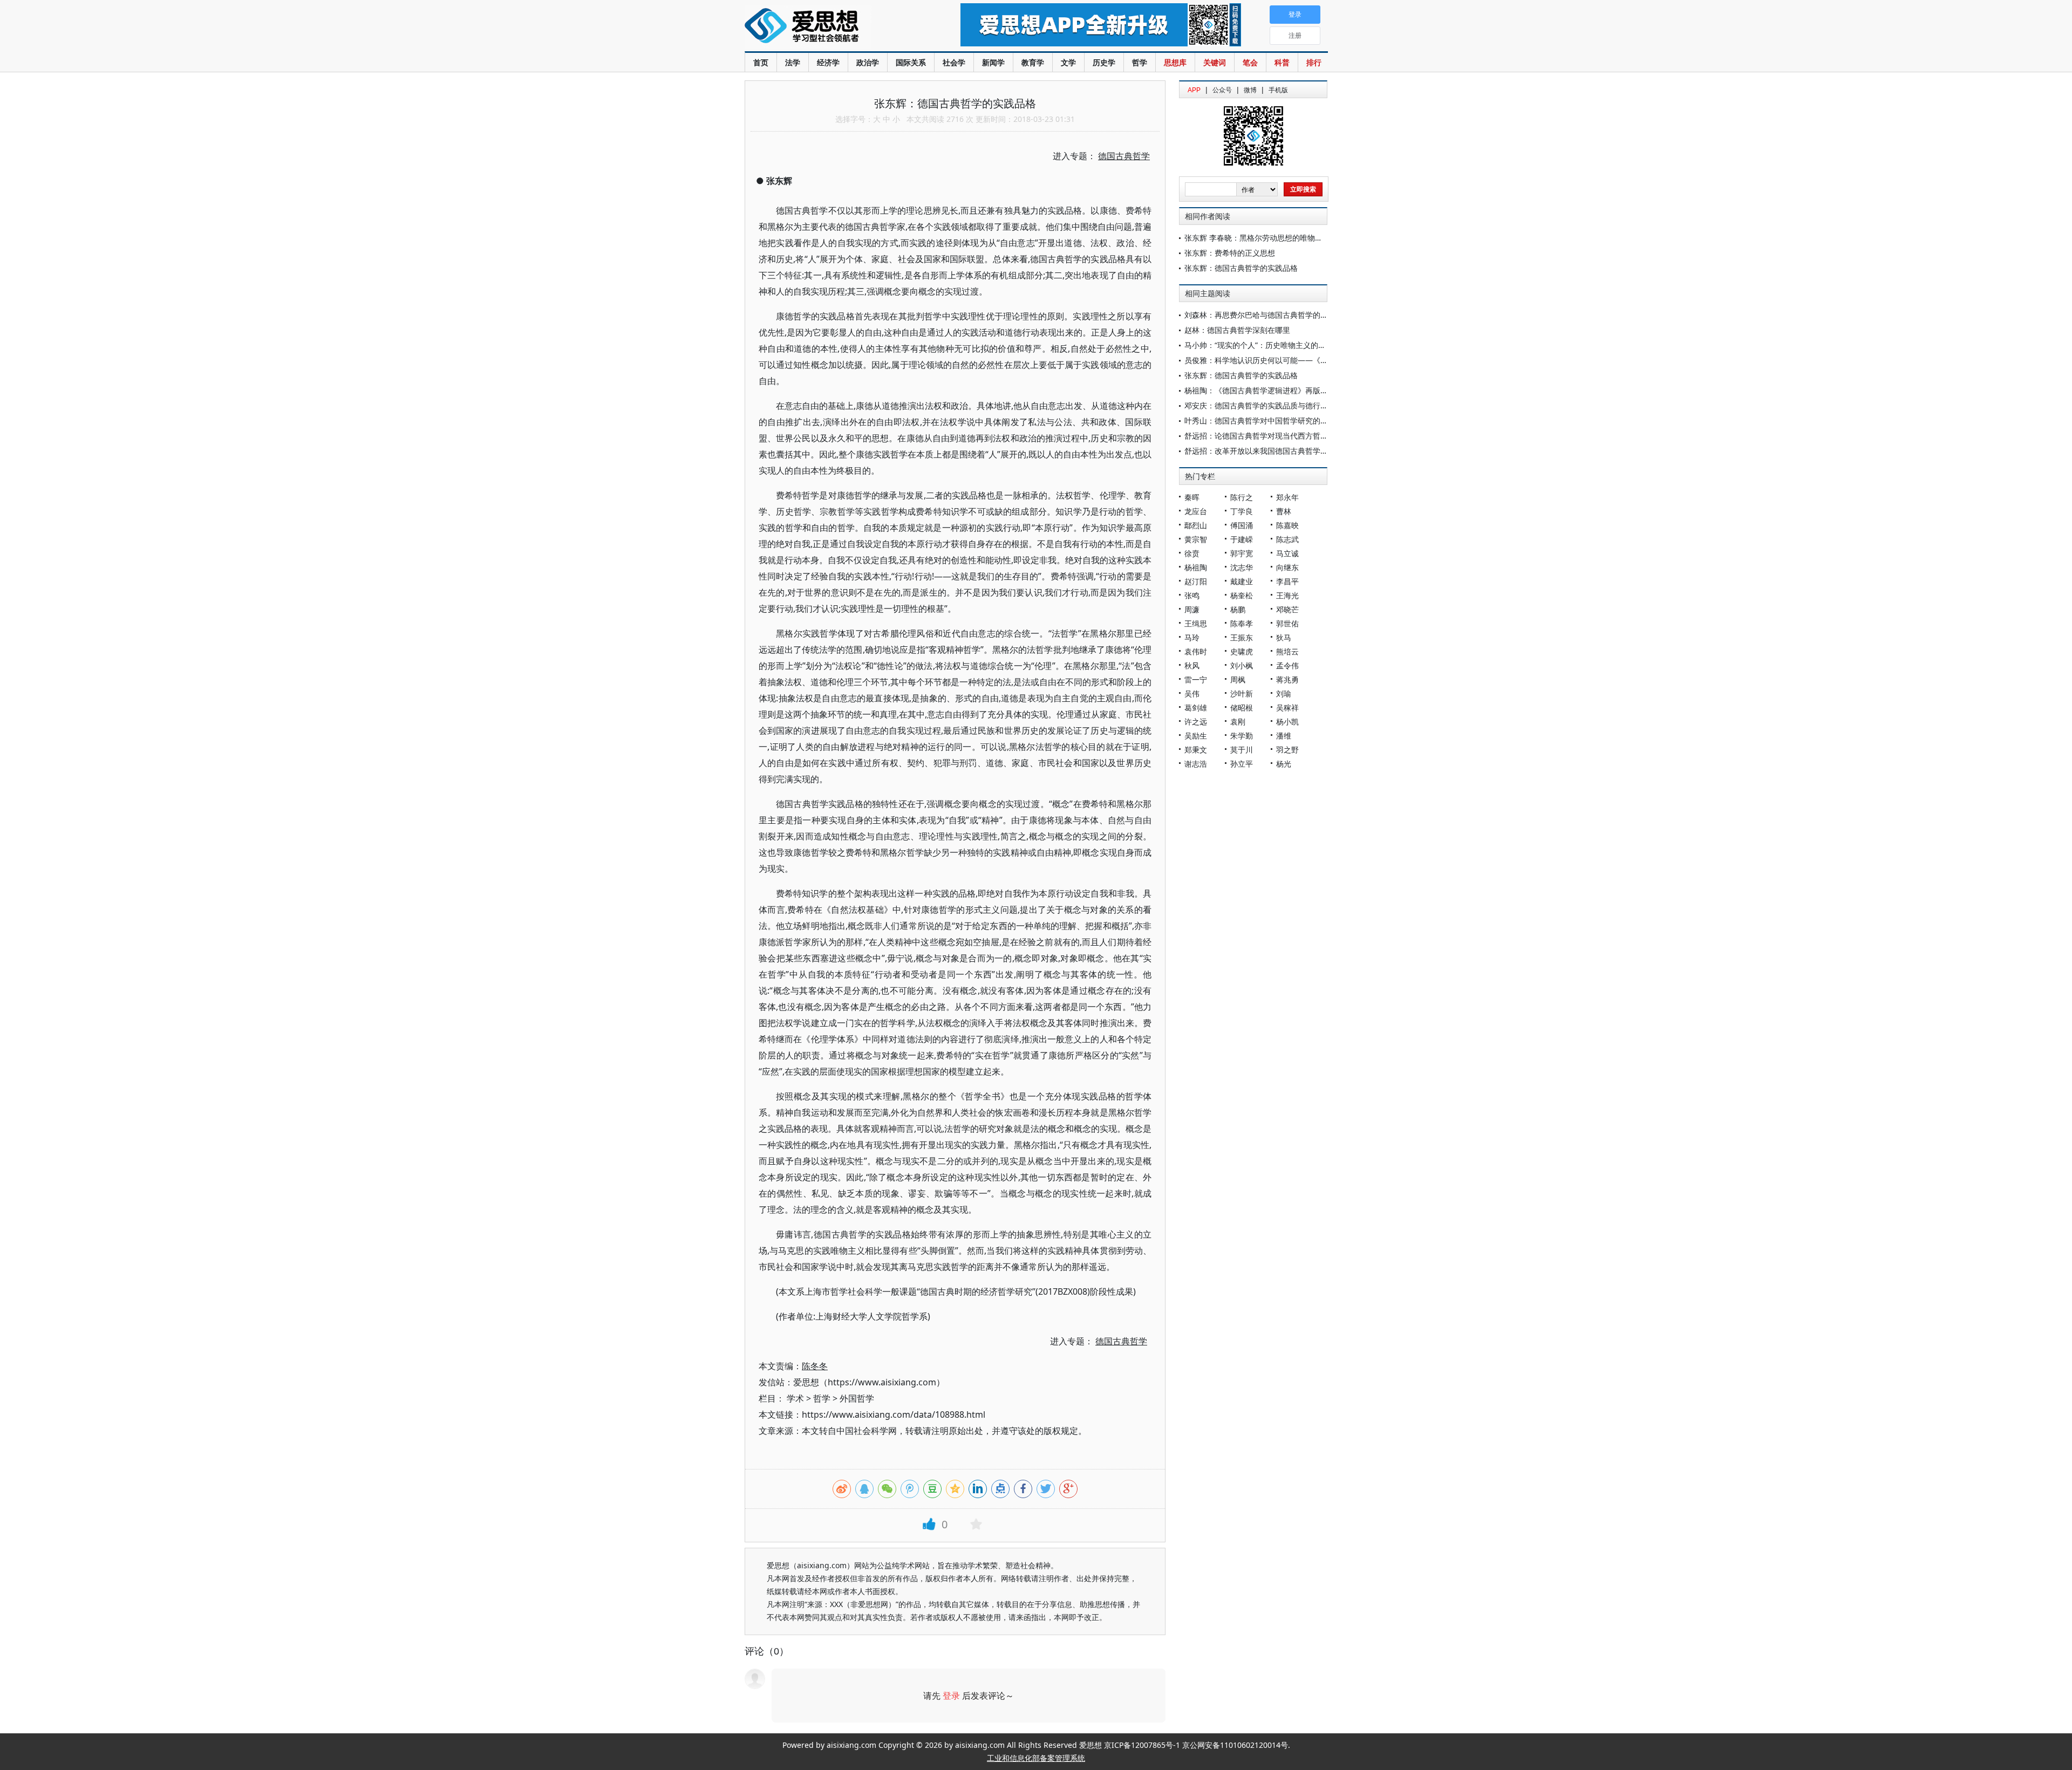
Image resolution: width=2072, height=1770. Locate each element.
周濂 (1192, 609)
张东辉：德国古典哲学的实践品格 (1241, 268)
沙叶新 (1242, 693)
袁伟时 (1196, 651)
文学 (1068, 62)
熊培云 (1287, 651)
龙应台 (1196, 511)
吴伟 (1192, 693)
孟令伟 (1287, 665)
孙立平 (1242, 764)
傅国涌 (1242, 525)
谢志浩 (1196, 764)
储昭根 (1242, 708)
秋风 (1192, 665)
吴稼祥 (1287, 708)
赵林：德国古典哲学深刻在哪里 (1237, 330)
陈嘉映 (1287, 525)
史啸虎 (1242, 651)
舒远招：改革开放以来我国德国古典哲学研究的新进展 (1275, 451)
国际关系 (911, 62)
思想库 (1175, 62)
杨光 (1284, 764)
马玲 (1192, 637)
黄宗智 (1196, 539)
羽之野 (1287, 750)
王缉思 (1196, 623)
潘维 (1284, 736)
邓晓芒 (1287, 609)
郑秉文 (1196, 750)
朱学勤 (1242, 736)
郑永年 (1287, 497)
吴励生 (1196, 736)
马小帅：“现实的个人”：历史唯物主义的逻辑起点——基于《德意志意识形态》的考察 (1327, 345)
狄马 (1284, 637)
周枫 (1238, 679)
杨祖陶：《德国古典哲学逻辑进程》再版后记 (1260, 390)
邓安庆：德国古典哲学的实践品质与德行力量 (1260, 405)
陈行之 (1242, 497)
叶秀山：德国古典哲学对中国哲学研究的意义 (1260, 421)
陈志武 (1287, 539)
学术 (795, 1398)
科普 (1282, 62)
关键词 (1215, 62)
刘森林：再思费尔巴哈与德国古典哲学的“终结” (1263, 315)
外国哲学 (857, 1398)
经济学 (828, 62)
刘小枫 (1242, 665)
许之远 (1196, 722)
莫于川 (1242, 750)
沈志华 (1242, 567)
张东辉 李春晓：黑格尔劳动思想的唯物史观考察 (1265, 238)
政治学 (868, 62)
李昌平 (1287, 581)
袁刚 (1238, 722)
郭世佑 (1287, 623)
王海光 (1287, 595)
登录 (951, 1696)
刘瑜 (1284, 693)
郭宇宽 (1242, 553)
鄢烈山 (1196, 525)
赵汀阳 (1196, 581)
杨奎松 (1242, 595)
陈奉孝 (1242, 623)
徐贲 (1192, 553)
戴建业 (1242, 581)
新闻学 (993, 62)
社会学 (954, 62)
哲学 (1140, 62)
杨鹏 (1238, 609)
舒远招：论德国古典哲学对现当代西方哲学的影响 (1267, 436)
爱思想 (831, 27)
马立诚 (1287, 553)
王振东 (1242, 637)
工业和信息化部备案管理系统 (1036, 1758)
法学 (793, 62)
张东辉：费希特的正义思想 (1230, 253)
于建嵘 (1242, 539)
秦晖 (1192, 497)
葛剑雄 (1196, 708)
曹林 (1284, 511)
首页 (761, 62)
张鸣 (1192, 595)
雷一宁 (1196, 679)
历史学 (1104, 62)
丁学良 (1242, 511)
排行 (1314, 62)
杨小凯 (1287, 722)
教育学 (1033, 62)
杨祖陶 (1196, 567)
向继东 (1287, 567)
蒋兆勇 (1287, 679)
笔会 (1250, 62)
